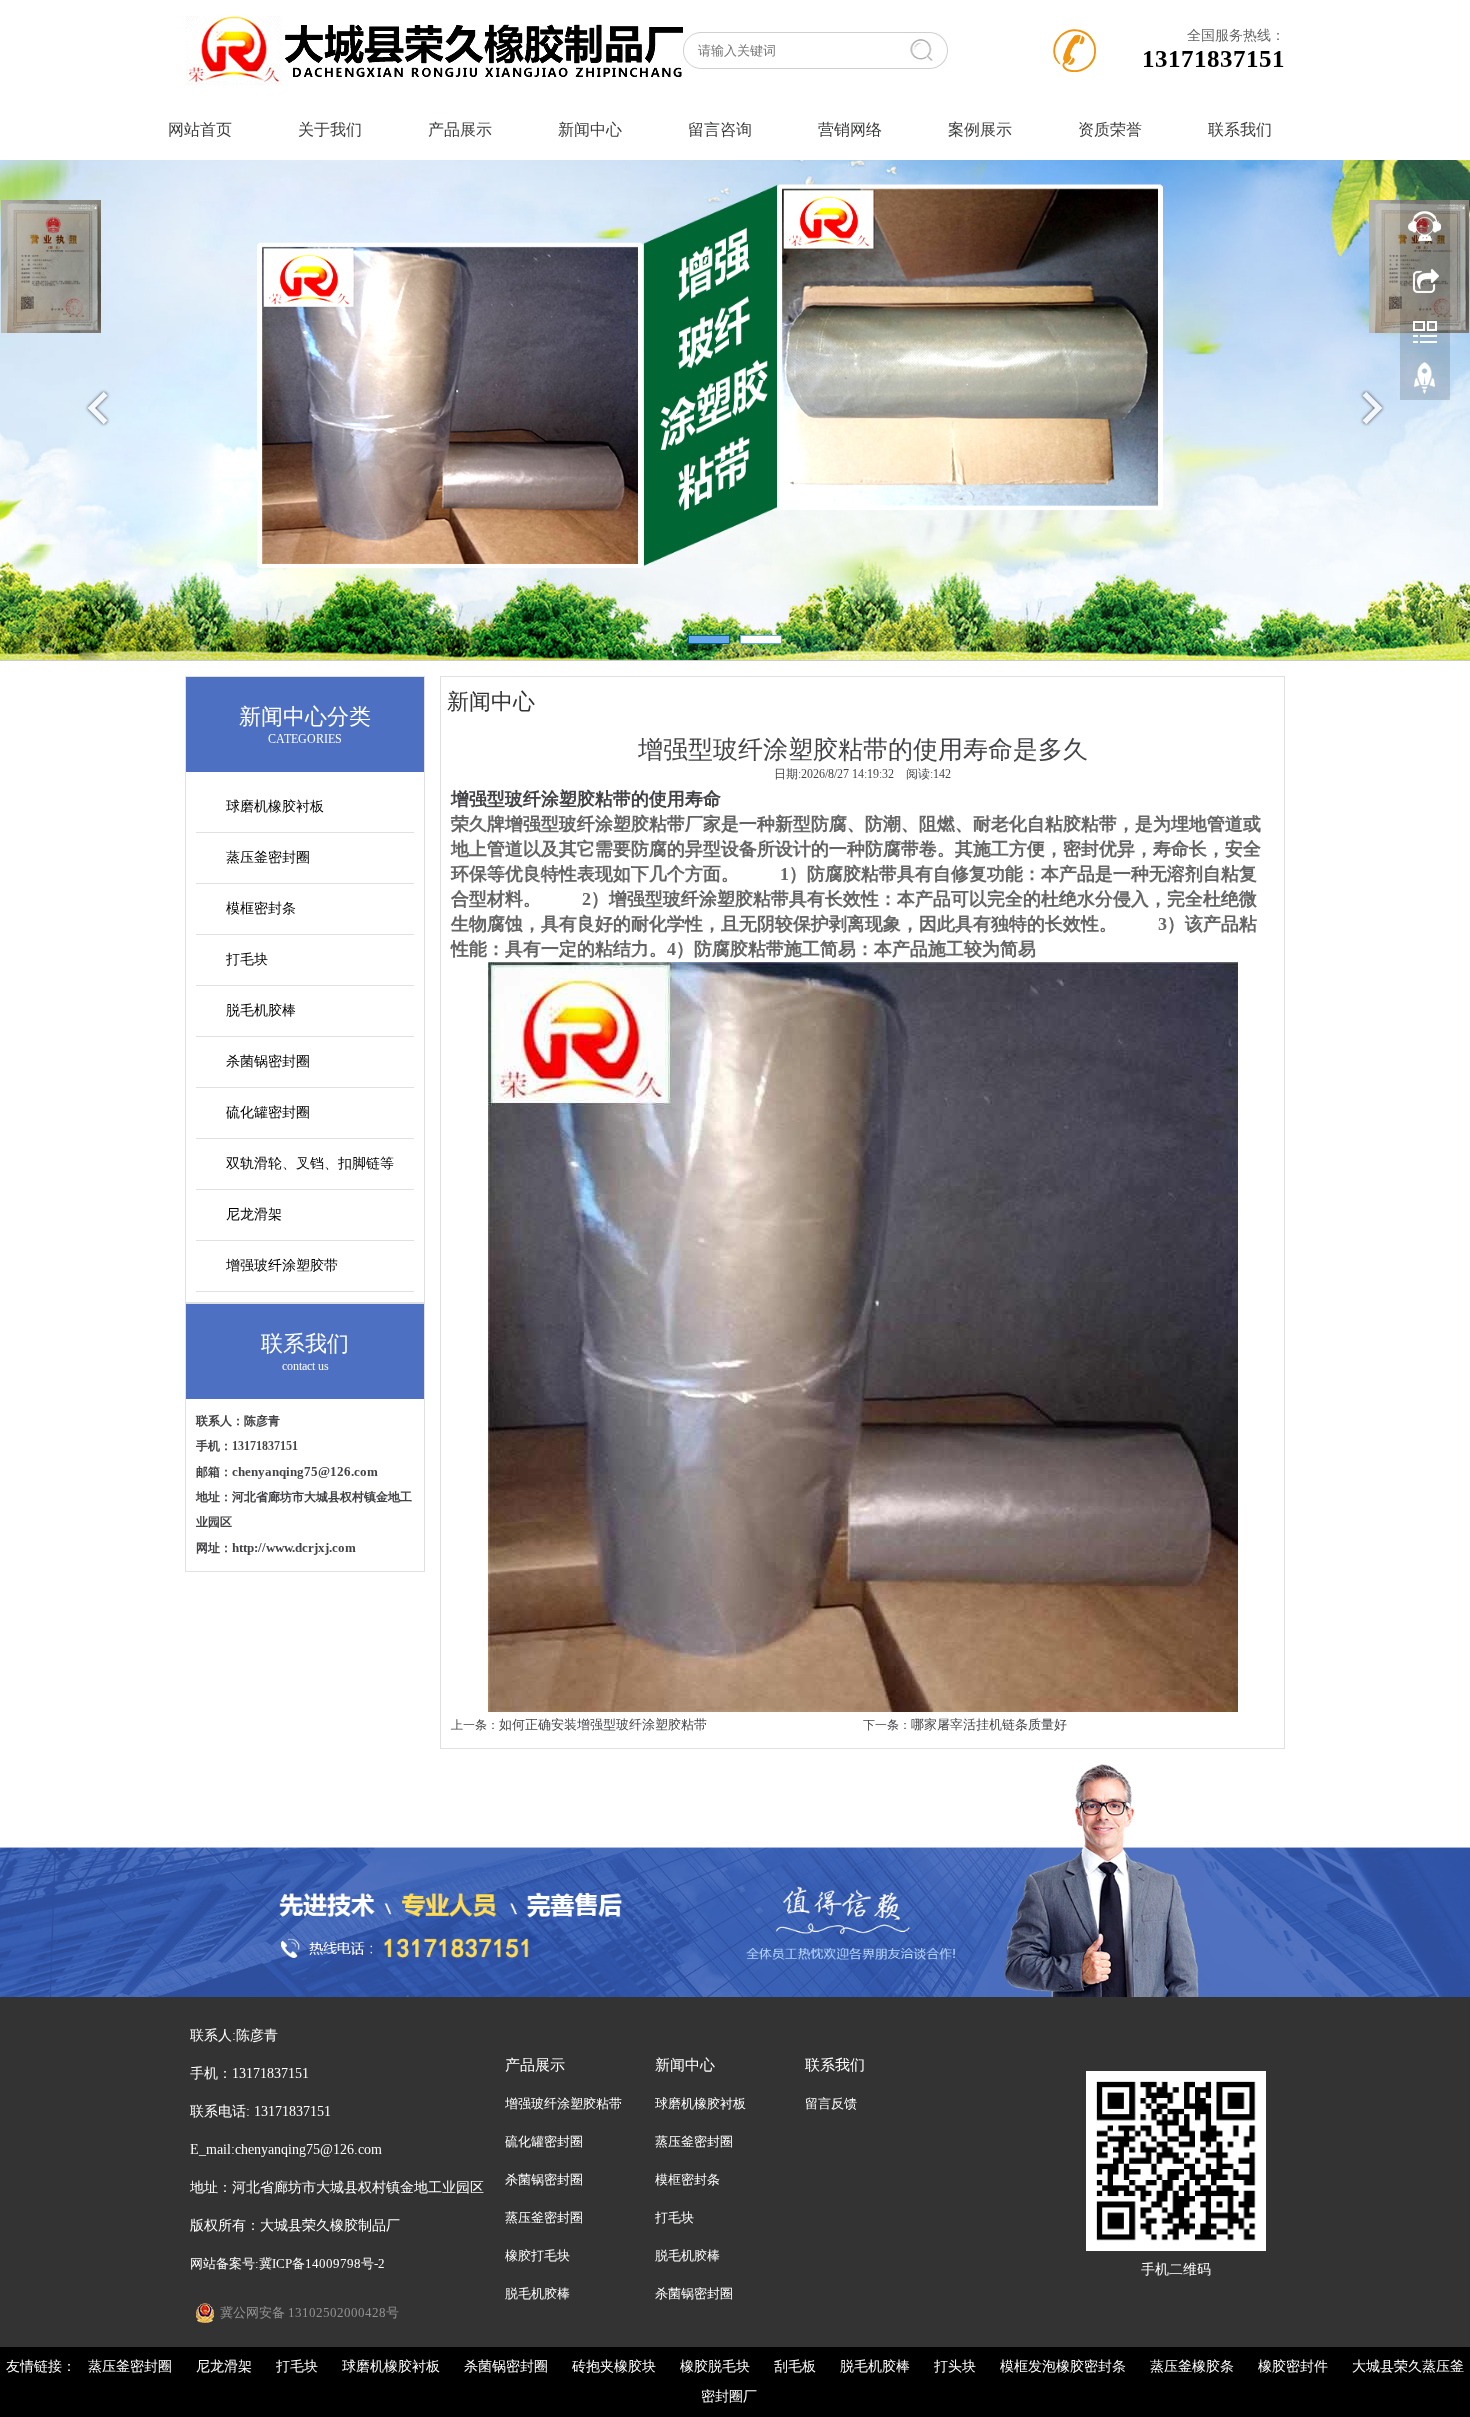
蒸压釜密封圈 (268, 857)
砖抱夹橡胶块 (614, 2366)
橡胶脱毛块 (715, 2366)
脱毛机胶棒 (261, 1010)
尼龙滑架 (254, 1214)
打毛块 (247, 959)
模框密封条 (261, 908)
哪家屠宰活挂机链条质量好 (989, 1724)
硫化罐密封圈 (268, 1112)
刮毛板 (795, 2366)
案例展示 (980, 129)
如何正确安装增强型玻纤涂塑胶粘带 (603, 1724)
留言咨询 (720, 129)
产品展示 (460, 129)
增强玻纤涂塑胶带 (282, 1265)
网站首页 (200, 129)
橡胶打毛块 (537, 2255)
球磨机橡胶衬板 (275, 806)
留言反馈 (831, 2103)
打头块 (955, 2366)
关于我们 (330, 129)
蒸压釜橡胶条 (1192, 2366)
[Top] (1425, 383)
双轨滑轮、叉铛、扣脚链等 (310, 1163)
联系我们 (1240, 129)
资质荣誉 (1110, 129)
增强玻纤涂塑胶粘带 (563, 2103)
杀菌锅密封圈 (268, 1061)
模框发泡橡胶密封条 (1063, 2366)
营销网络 (850, 129)
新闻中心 (590, 129)
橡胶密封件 (1293, 2366)
